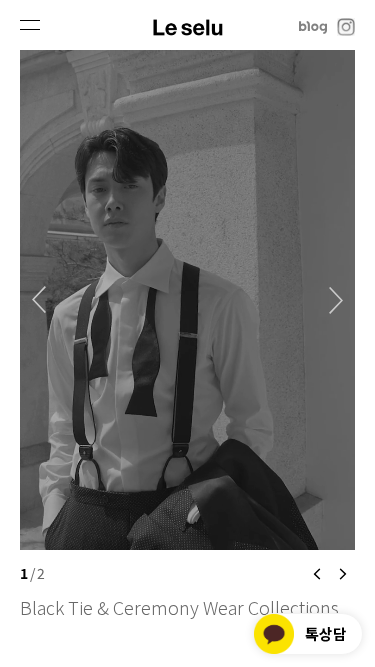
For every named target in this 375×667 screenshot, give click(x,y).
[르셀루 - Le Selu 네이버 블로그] (313, 25)
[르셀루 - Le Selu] (187, 25)
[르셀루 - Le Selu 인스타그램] (346, 25)
